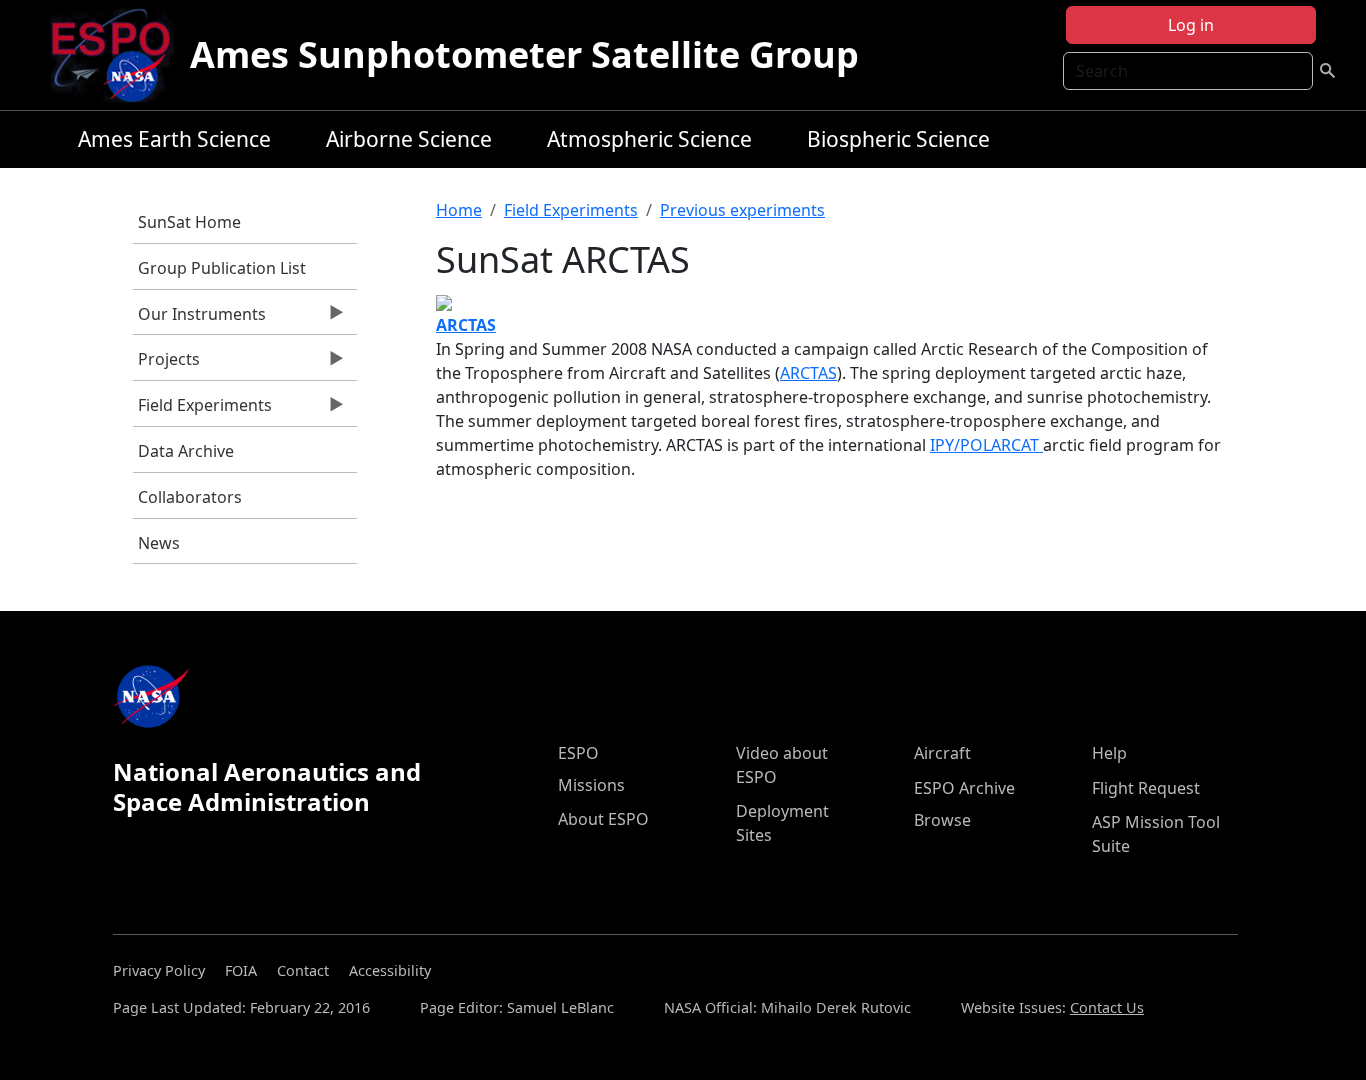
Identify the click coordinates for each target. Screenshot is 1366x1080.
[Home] (118, 55)
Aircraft (942, 753)
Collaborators (190, 497)
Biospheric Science (898, 139)
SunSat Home (189, 222)
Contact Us (1107, 1007)
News (159, 543)
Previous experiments (742, 210)
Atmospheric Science (649, 139)
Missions (591, 785)
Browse (942, 820)
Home (459, 210)
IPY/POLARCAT (986, 445)
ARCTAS (808, 373)
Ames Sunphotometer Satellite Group (524, 54)
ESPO (578, 753)
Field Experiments (202, 410)
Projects (166, 364)
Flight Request (1146, 788)
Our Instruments (199, 319)
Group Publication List (222, 268)
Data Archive (186, 451)
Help (1109, 753)
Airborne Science (409, 139)
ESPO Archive (964, 788)
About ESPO (603, 819)
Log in (1191, 25)
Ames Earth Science (174, 139)
